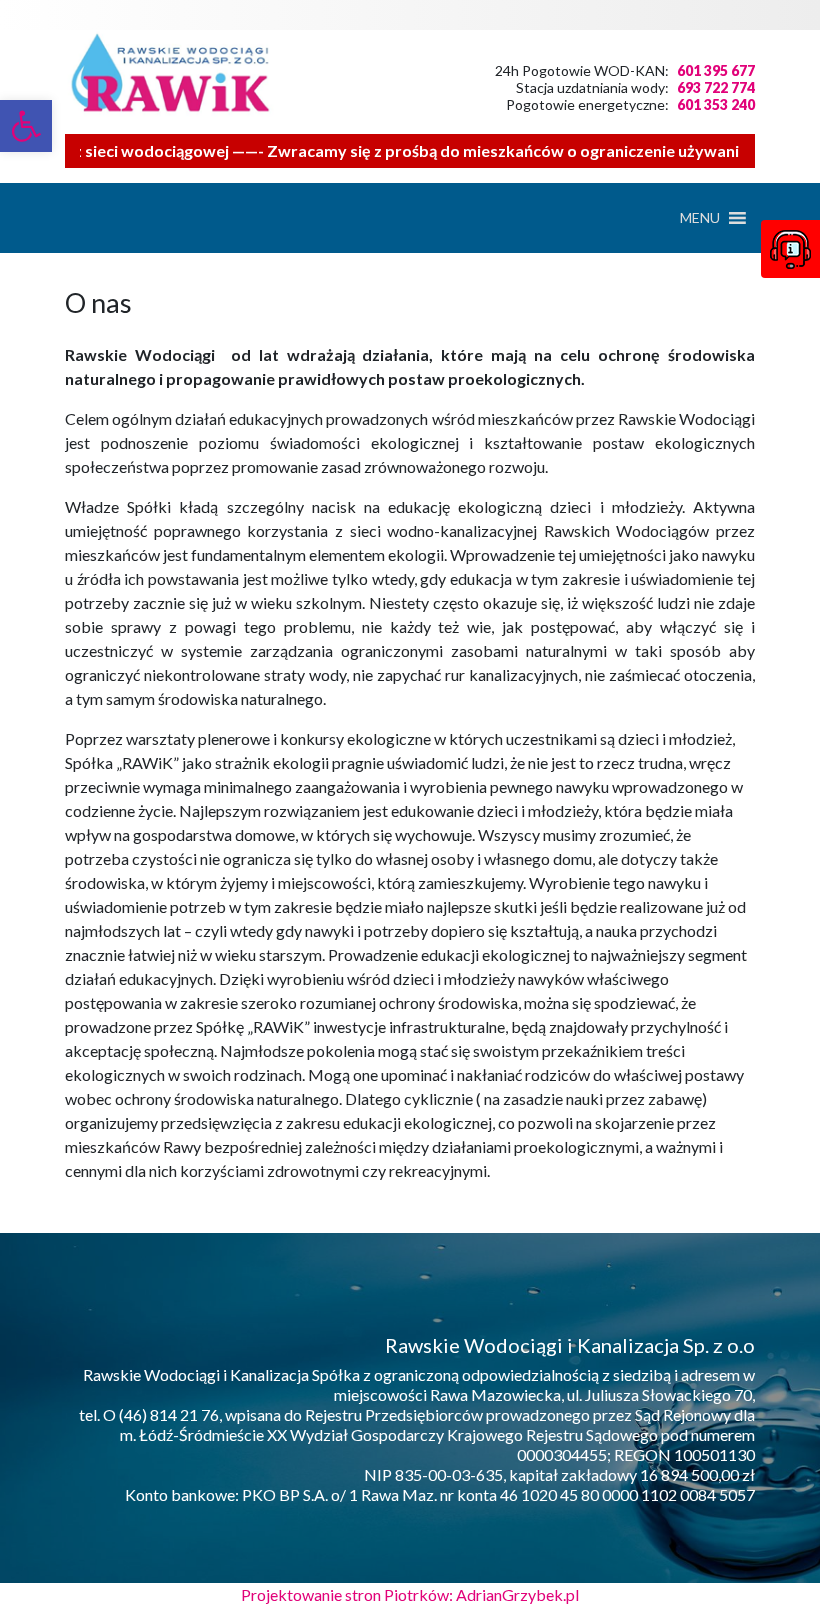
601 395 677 (716, 70)
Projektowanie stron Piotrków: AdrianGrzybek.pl (410, 1594)
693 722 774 (716, 87)
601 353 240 (716, 104)
